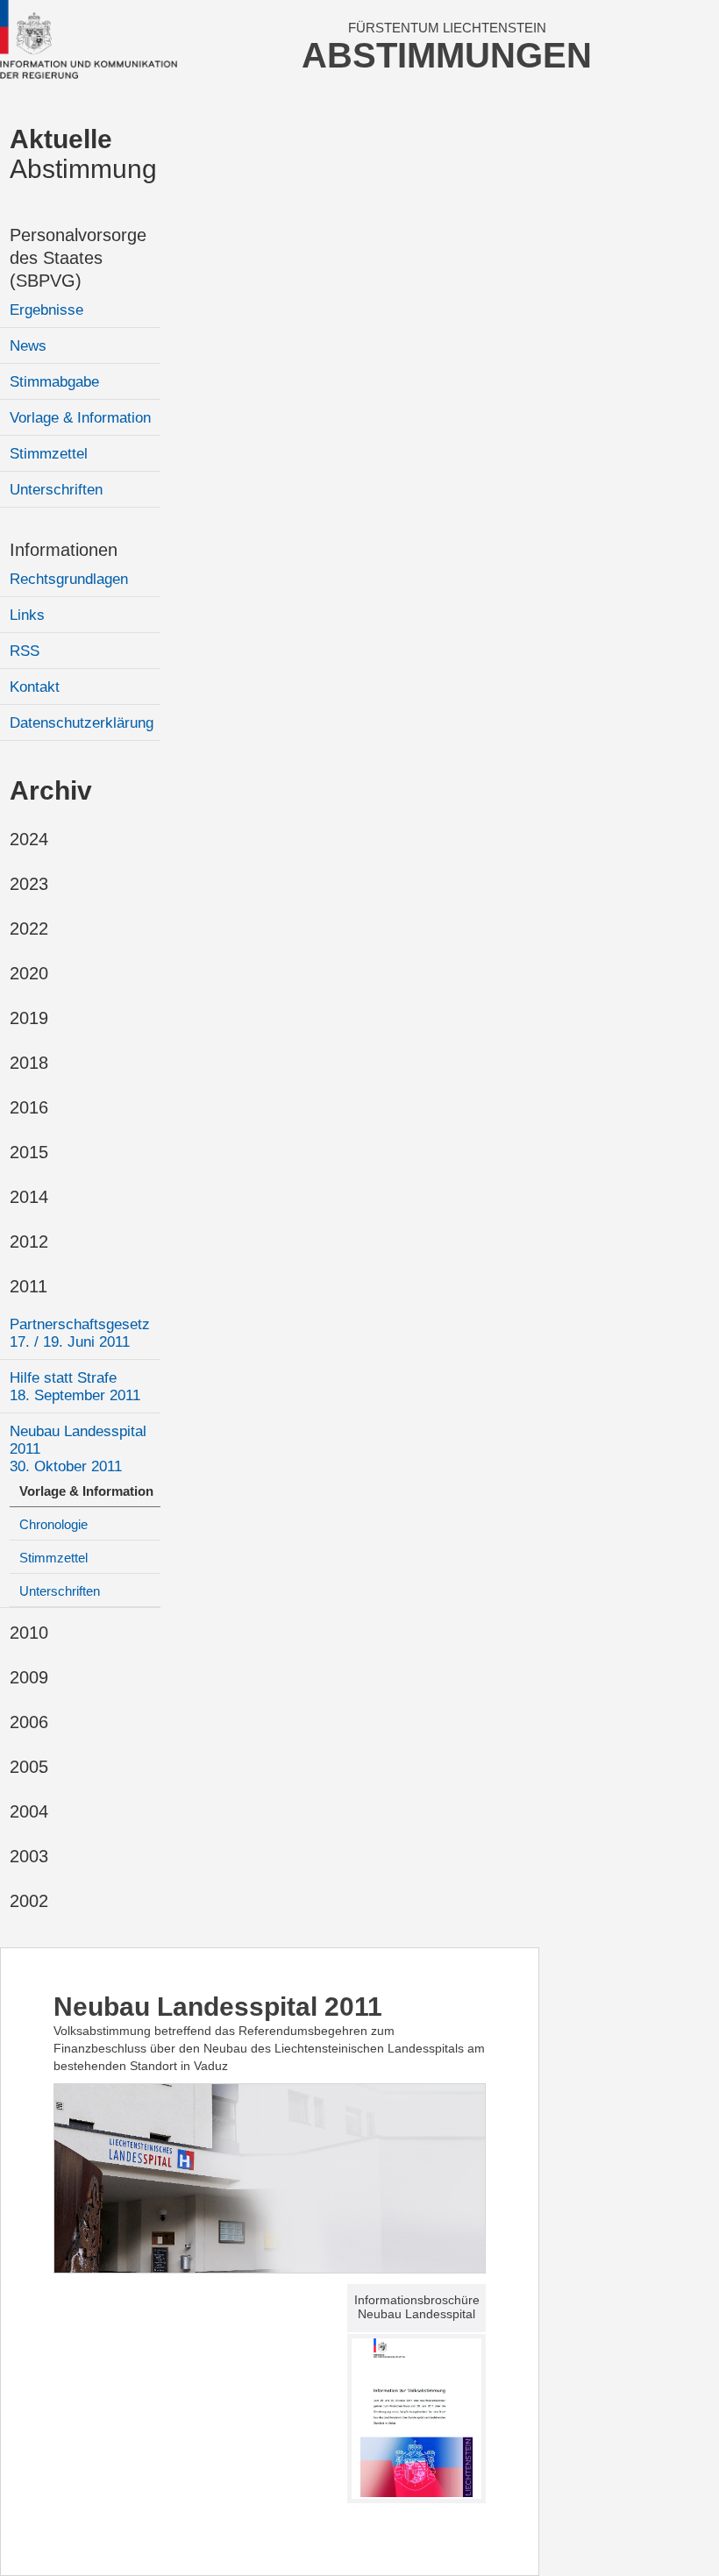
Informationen (64, 550)
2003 (29, 1856)
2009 (29, 1677)
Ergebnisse (46, 310)
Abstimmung (83, 154)
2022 (29, 929)
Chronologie (53, 1524)
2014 (29, 1197)
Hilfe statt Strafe (75, 1387)
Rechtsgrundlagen (69, 579)
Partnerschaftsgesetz (80, 1333)
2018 (29, 1063)
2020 (29, 973)
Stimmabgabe (54, 382)
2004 (29, 1811)
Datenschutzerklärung (82, 723)
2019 (29, 1018)
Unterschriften (56, 490)
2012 (29, 1242)
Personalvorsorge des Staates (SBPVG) (78, 258)
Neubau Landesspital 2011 (78, 1449)
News (28, 346)
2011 (28, 1286)
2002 (29, 1901)
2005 (29, 1767)
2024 (29, 839)
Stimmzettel (49, 454)
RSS (25, 651)
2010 (29, 1633)
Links (27, 615)
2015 (29, 1152)
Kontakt (35, 687)
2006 (29, 1722)
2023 (29, 884)
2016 (29, 1107)
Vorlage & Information (80, 418)
